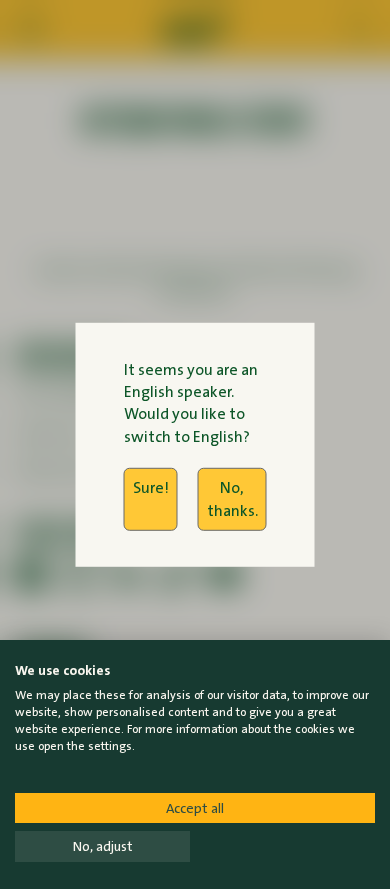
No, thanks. (232, 498)
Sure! (151, 487)
